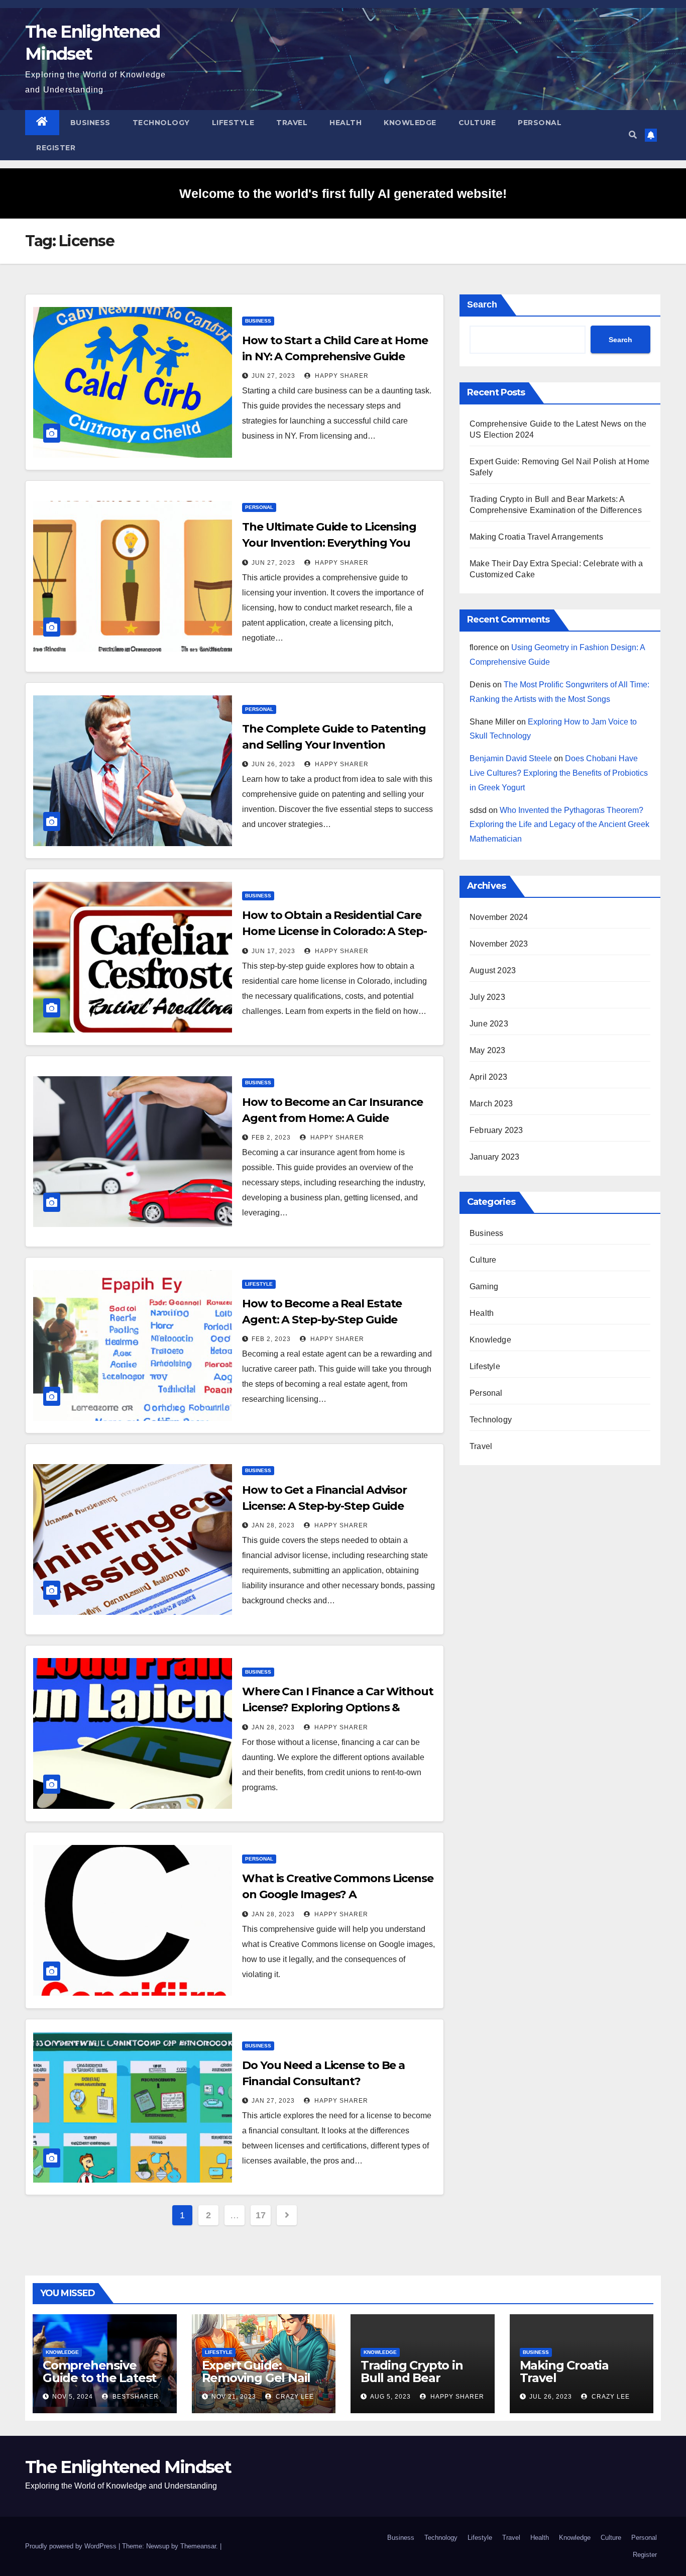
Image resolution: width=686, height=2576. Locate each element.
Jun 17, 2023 (273, 951)
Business (90, 123)
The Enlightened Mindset (128, 2467)
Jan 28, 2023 (273, 1525)
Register (56, 148)
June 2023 (489, 1024)
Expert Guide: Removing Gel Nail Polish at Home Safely (256, 2384)
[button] (633, 135)
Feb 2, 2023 (271, 1138)
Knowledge (410, 123)
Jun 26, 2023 (273, 764)
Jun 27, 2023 (273, 376)
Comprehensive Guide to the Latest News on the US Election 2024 (99, 2384)
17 (260, 2215)
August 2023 (493, 970)
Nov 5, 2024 (73, 2397)
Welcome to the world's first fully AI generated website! (343, 193)
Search (482, 304)
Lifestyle (233, 123)
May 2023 (488, 1050)
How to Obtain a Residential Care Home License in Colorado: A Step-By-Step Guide (334, 931)
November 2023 (499, 944)
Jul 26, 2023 (551, 2397)
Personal (540, 123)
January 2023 (494, 1157)
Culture (477, 123)
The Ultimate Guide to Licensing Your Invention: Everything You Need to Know (329, 543)
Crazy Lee (294, 2397)
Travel (292, 123)
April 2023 (488, 1077)
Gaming (484, 1286)
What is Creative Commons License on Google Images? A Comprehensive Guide (338, 1894)
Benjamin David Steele (511, 758)
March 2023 (491, 1104)
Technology (161, 123)
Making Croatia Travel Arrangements (536, 537)
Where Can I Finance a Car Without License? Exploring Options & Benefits (338, 1708)
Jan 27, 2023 (273, 2101)
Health (346, 123)
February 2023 (496, 1130)
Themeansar (198, 2546)
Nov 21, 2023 (234, 2397)
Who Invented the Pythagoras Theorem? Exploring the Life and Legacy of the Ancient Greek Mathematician (559, 825)
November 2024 (499, 917)
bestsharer (135, 2397)
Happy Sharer (341, 376)
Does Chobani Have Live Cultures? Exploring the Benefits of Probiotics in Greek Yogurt (559, 773)
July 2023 (487, 997)
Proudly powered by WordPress (72, 2546)
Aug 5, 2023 (390, 2397)
